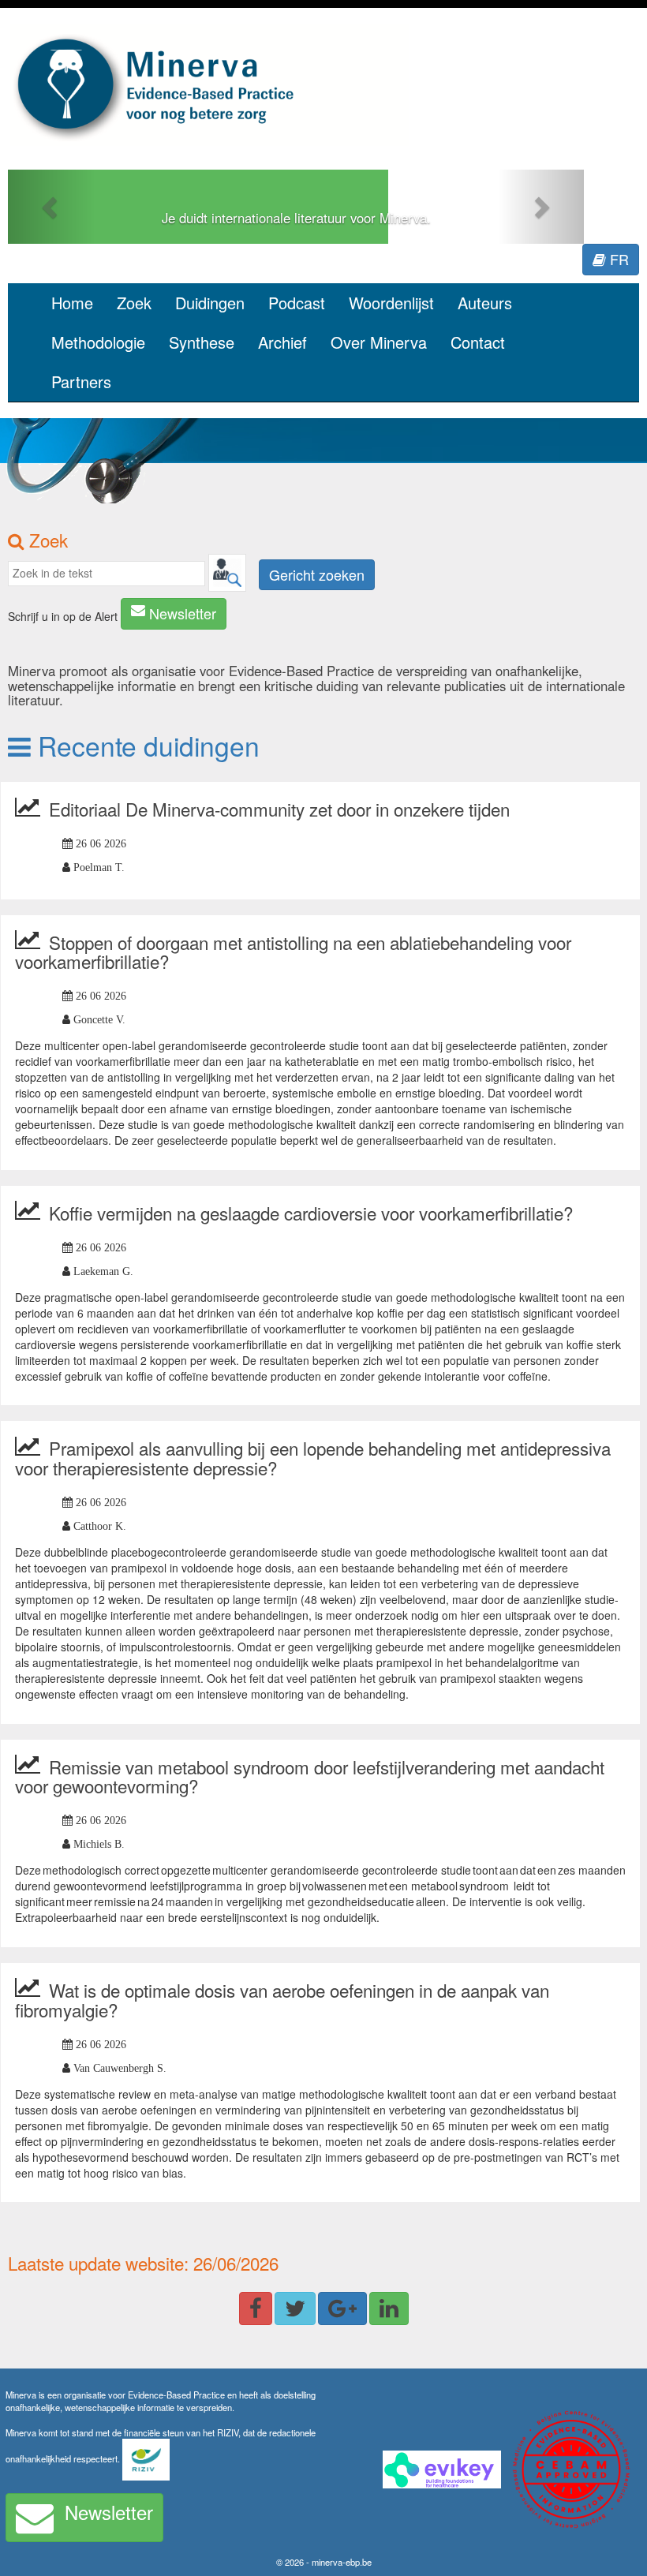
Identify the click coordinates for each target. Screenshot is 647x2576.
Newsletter (183, 613)
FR (617, 259)
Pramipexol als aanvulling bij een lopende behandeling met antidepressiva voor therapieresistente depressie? (313, 1458)
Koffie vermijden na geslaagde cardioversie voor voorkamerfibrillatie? (311, 1213)
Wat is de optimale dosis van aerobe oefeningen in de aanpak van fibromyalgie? (282, 2000)
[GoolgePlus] (342, 2309)
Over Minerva (379, 342)
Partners (81, 381)
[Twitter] (295, 2309)
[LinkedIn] (389, 2309)
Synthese (202, 342)
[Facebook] (256, 2309)
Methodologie (98, 342)
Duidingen (210, 303)
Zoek (134, 303)
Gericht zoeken (317, 574)
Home (72, 303)
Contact (478, 342)
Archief (282, 342)
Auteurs (485, 303)
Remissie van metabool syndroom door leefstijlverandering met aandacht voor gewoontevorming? (310, 1776)
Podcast (297, 303)
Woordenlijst (391, 303)
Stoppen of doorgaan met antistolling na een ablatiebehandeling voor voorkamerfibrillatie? (293, 952)
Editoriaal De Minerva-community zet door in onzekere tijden (279, 809)
